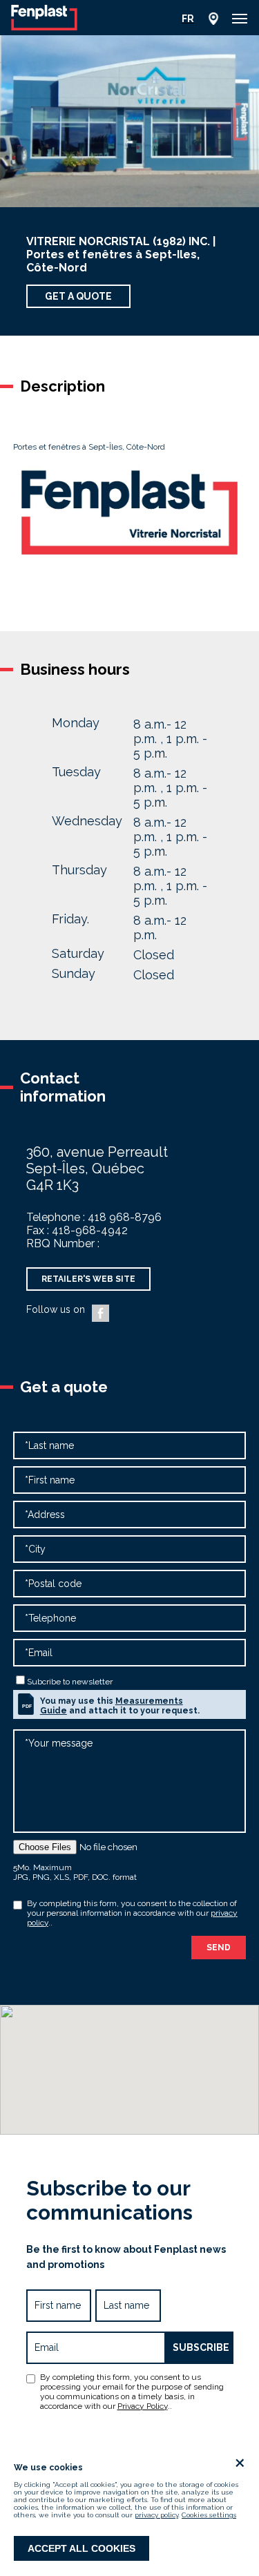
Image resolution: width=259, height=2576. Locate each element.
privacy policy (156, 2515)
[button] (240, 19)
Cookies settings (209, 2515)
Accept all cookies (81, 2548)
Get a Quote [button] (78, 296)
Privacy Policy (143, 2406)
